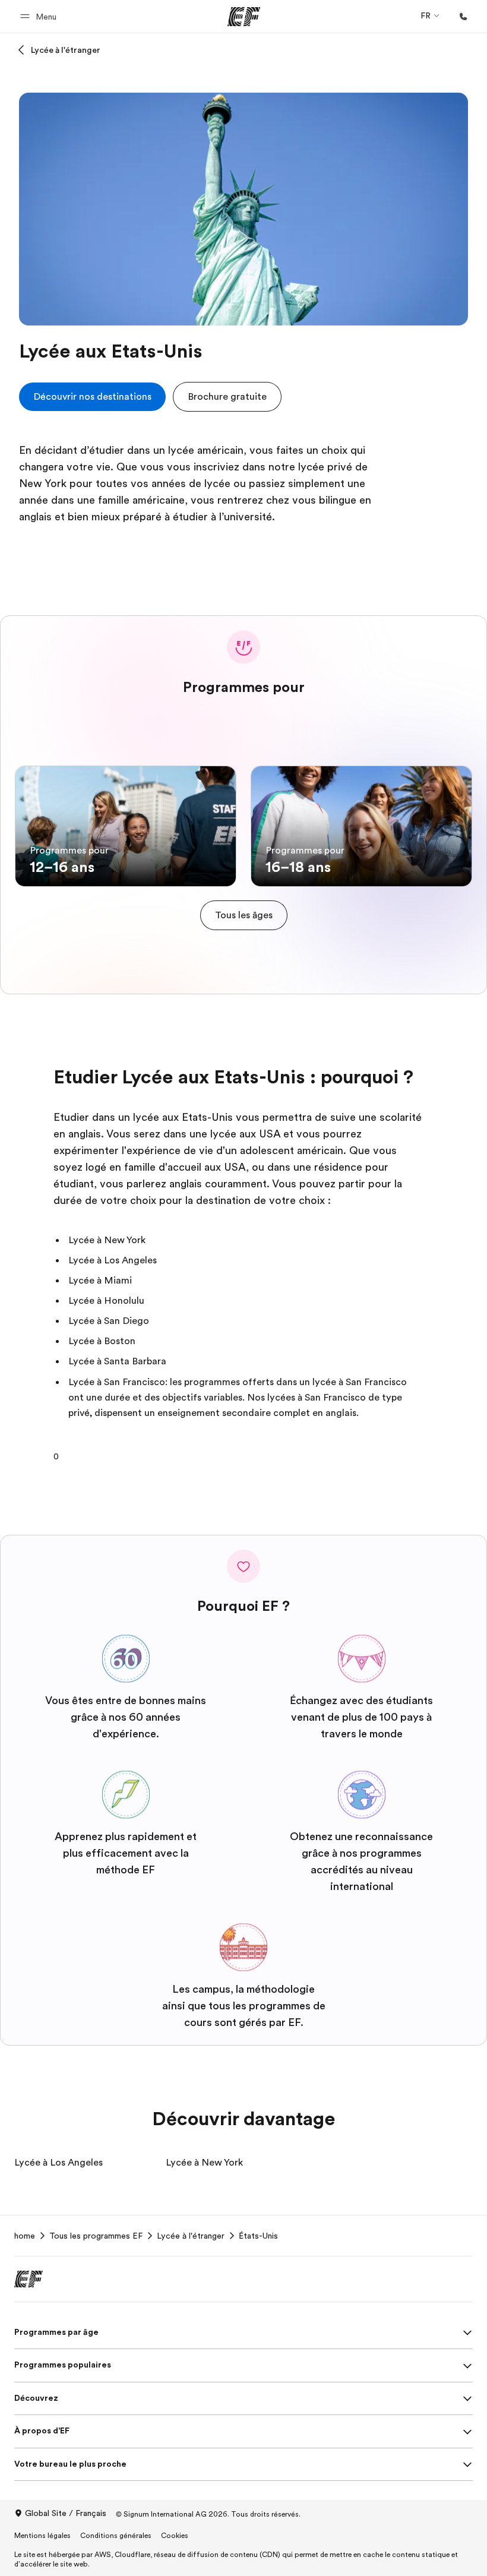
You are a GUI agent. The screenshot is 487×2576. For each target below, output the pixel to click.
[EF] (244, 17)
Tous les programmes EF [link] (96, 2236)
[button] (40, 16)
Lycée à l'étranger (66, 50)
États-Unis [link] (258, 2236)
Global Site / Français (66, 2513)
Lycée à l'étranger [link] (191, 2236)
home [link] (25, 2236)
